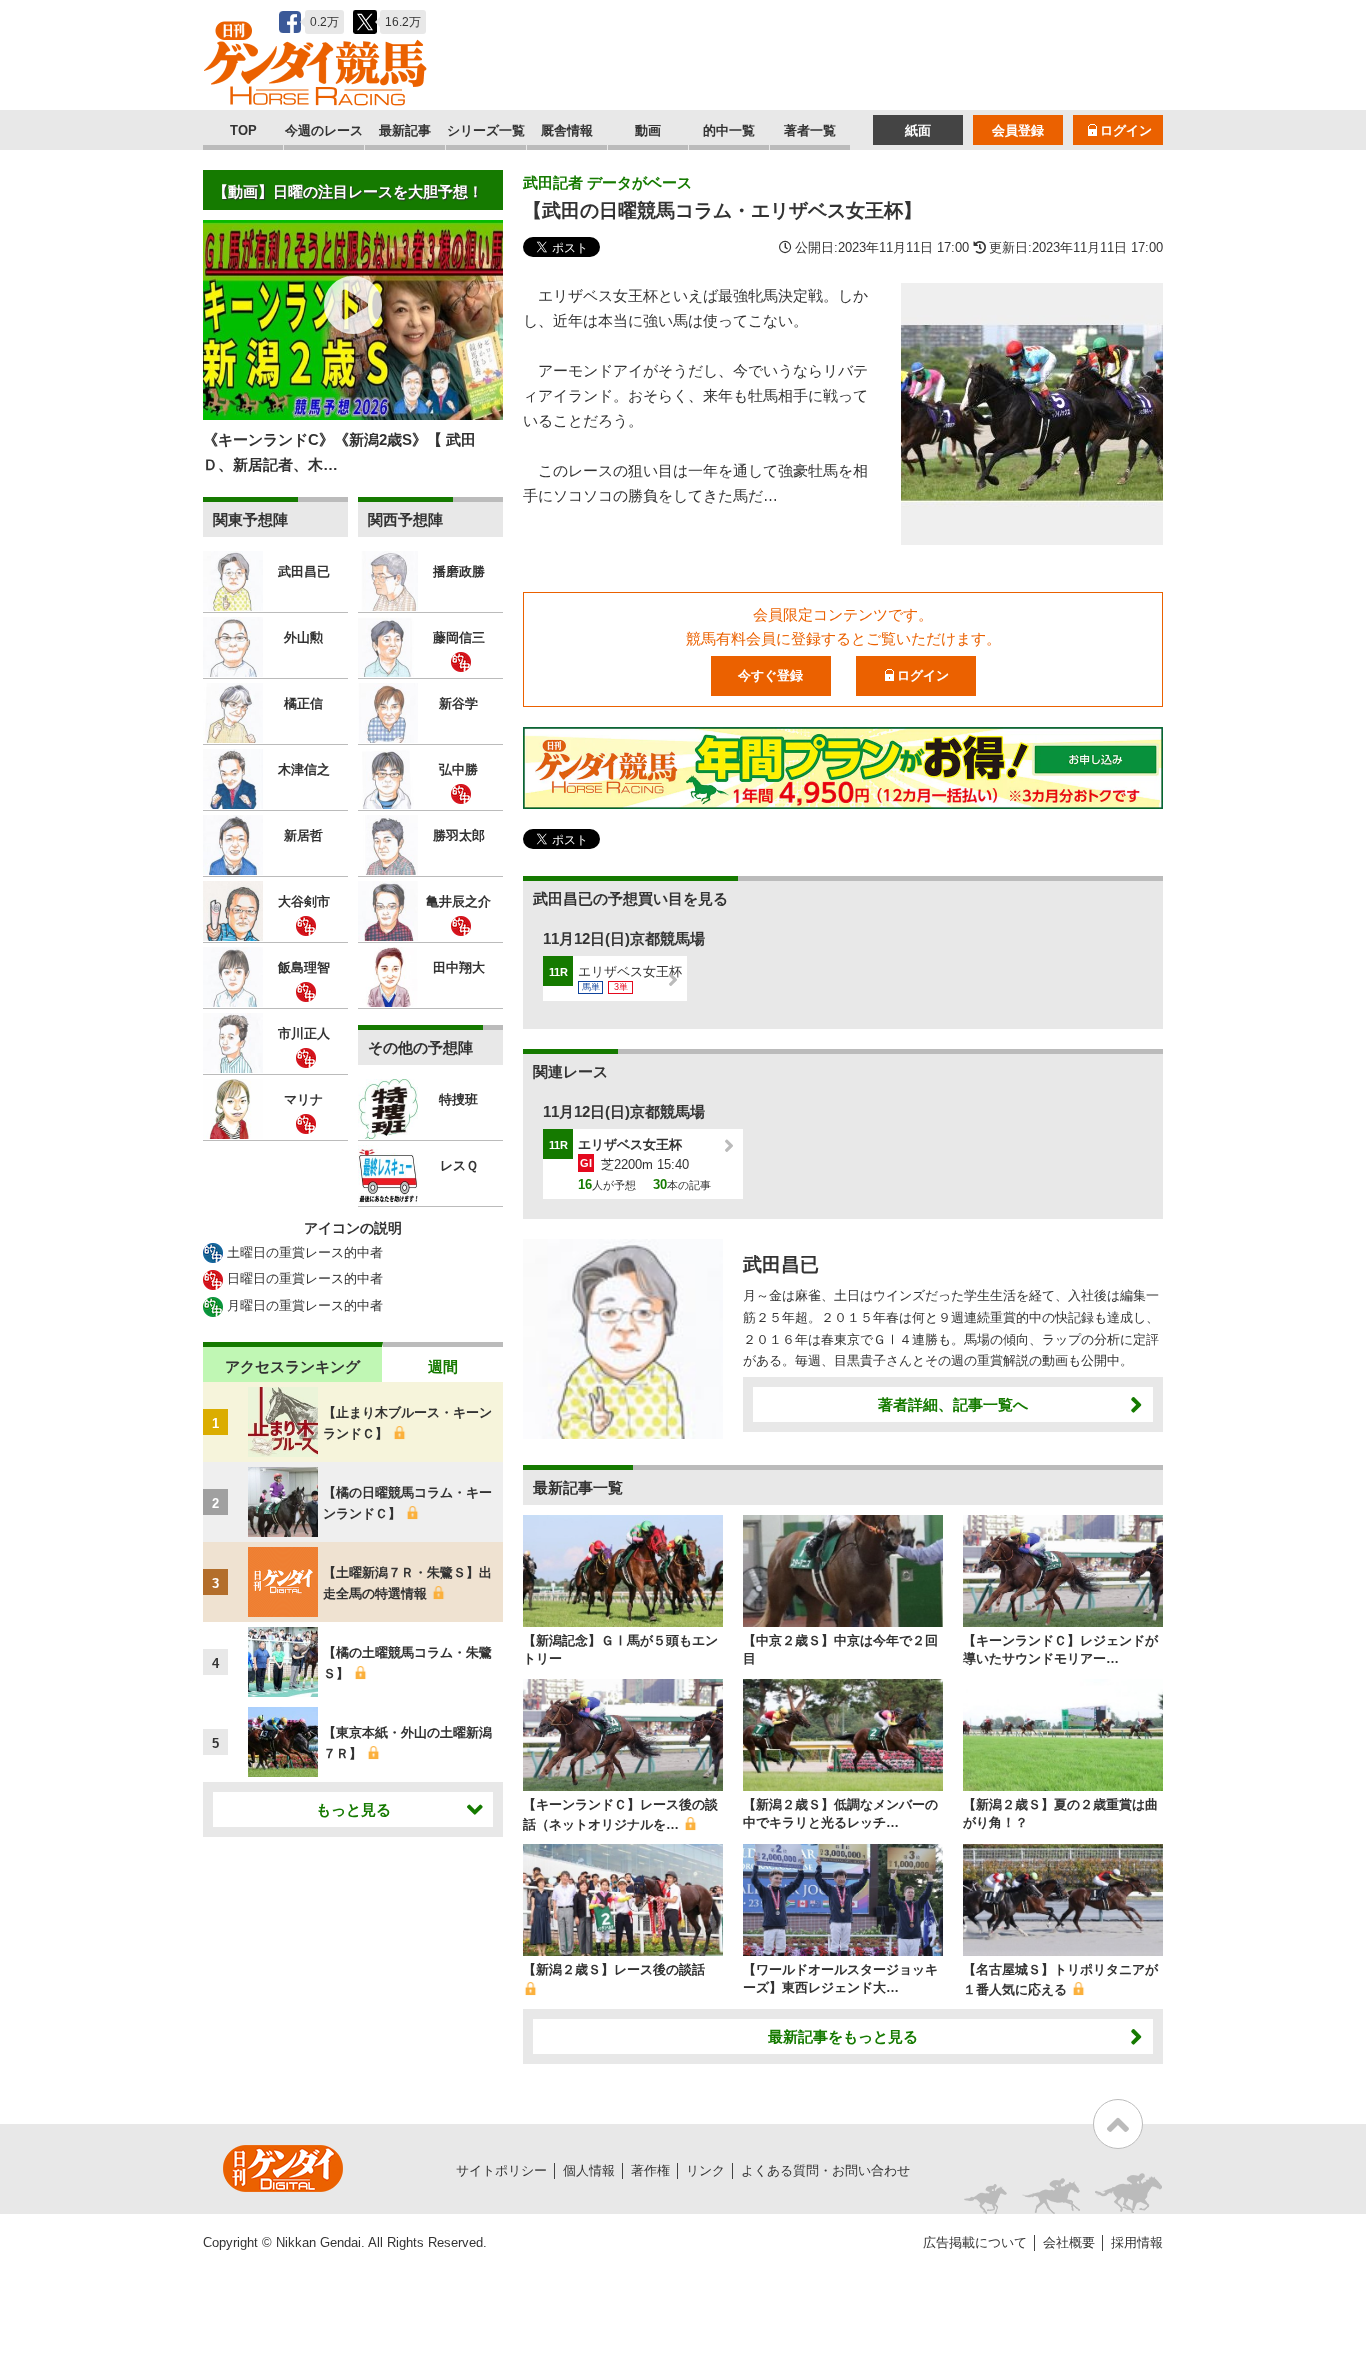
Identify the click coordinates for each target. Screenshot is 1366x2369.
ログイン (1126, 130)
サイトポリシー (501, 2170)
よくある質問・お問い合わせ (825, 2170)
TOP (243, 130)
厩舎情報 (567, 130)
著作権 (650, 2170)
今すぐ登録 (770, 675)
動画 (648, 130)
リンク (705, 2170)
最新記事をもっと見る (843, 2036)
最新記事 (405, 130)
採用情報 (1137, 2242)
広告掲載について (975, 2242)
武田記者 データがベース (607, 182)
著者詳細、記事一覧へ (953, 1404)
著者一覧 (810, 130)
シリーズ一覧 (486, 130)
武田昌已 (781, 1264)
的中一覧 (729, 130)
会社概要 (1069, 2242)
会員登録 (1018, 130)
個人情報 (589, 2170)
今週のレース (324, 130)
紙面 (918, 130)
